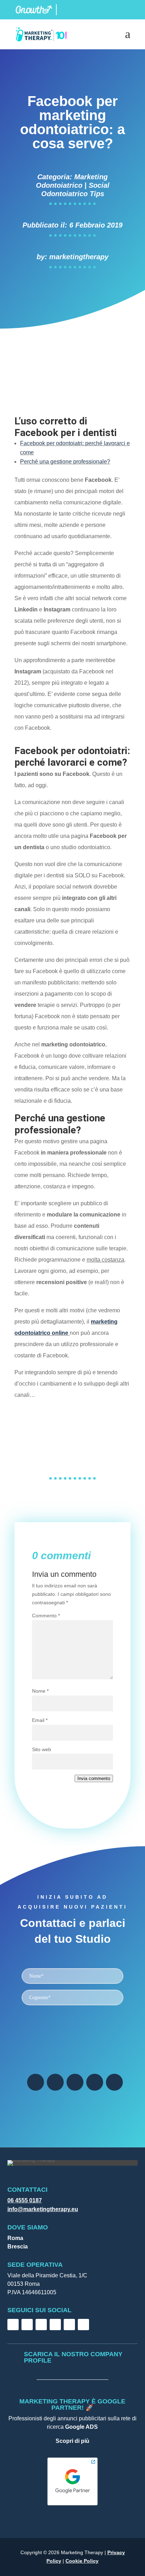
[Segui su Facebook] (36, 2082)
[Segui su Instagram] (55, 2082)
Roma (15, 2238)
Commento (46, 1616)
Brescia (18, 2247)
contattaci (73, 1420)
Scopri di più (72, 2441)
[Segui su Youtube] (95, 2082)
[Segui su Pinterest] (114, 2082)
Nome (40, 1691)
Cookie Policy (82, 2561)
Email (40, 1720)
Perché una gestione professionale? (65, 462)
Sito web (42, 1749)
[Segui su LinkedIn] (75, 2082)
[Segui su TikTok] (41, 2325)
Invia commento (94, 1778)
